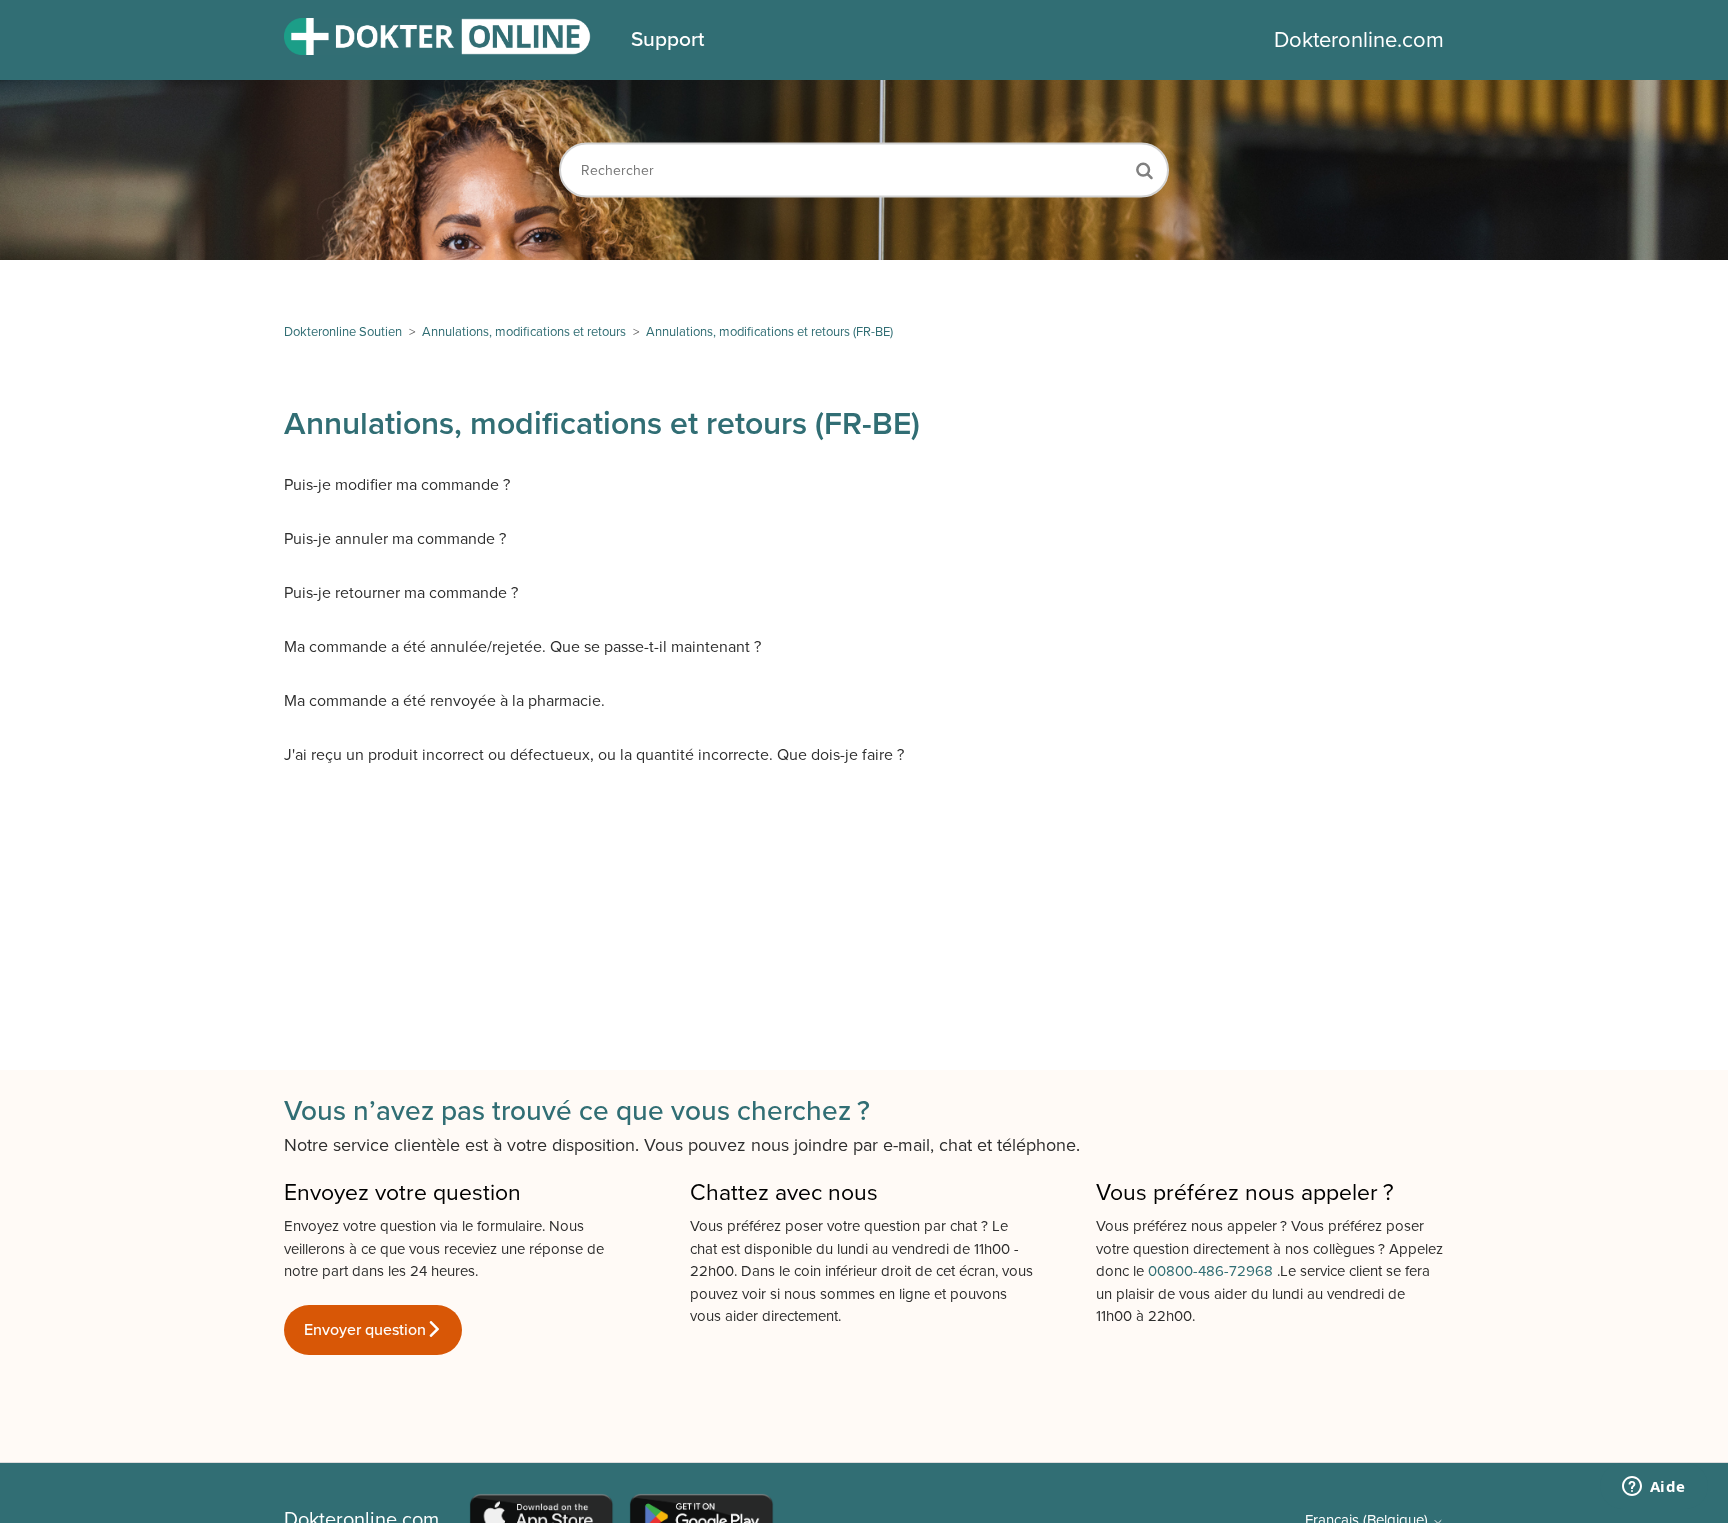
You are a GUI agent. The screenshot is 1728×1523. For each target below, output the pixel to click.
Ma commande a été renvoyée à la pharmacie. (444, 701)
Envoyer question (365, 1330)
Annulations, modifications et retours (524, 332)
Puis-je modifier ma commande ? (397, 485)
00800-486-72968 (1212, 1271)
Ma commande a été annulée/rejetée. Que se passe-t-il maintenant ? (522, 647)
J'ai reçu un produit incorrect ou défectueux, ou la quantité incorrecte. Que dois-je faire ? (594, 755)
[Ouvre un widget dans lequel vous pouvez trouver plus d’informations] (1653, 1488)
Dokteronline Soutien (343, 332)
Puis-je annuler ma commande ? (395, 539)
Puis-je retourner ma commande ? (401, 593)
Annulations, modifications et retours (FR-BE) (769, 332)
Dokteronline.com (1359, 40)
